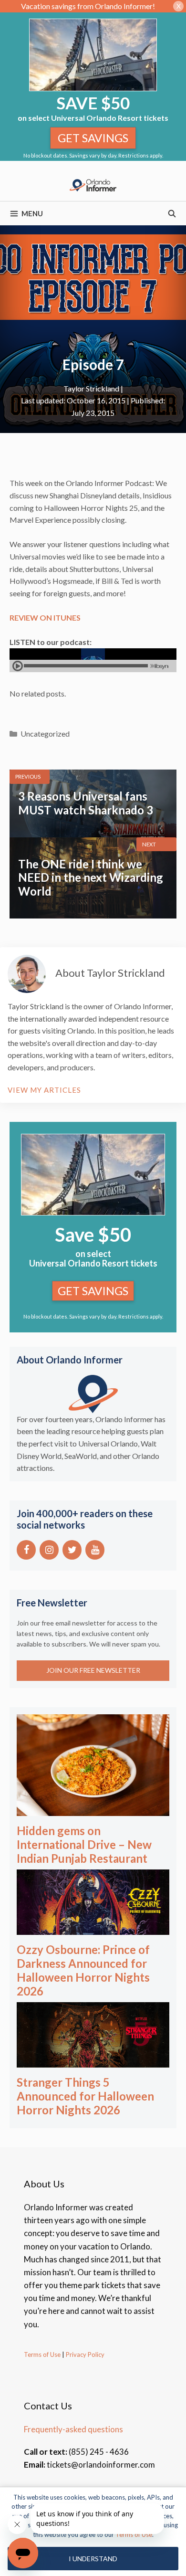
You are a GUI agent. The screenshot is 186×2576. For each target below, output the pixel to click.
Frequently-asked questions (73, 2429)
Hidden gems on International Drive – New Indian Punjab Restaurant (84, 1844)
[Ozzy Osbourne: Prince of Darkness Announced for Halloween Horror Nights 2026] (93, 1928)
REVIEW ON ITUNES (45, 618)
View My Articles (44, 1090)
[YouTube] (95, 1550)
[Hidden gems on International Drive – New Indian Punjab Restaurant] (93, 1810)
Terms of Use (42, 2354)
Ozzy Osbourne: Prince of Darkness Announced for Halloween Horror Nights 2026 (83, 1970)
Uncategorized (45, 734)
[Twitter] (72, 1550)
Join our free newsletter (93, 1670)
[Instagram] (49, 1550)
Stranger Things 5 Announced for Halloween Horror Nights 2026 (85, 2096)
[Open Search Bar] (172, 213)
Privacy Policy (84, 2354)
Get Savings (93, 138)
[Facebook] (26, 1550)
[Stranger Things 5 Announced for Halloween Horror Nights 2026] (93, 2061)
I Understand (93, 2559)
